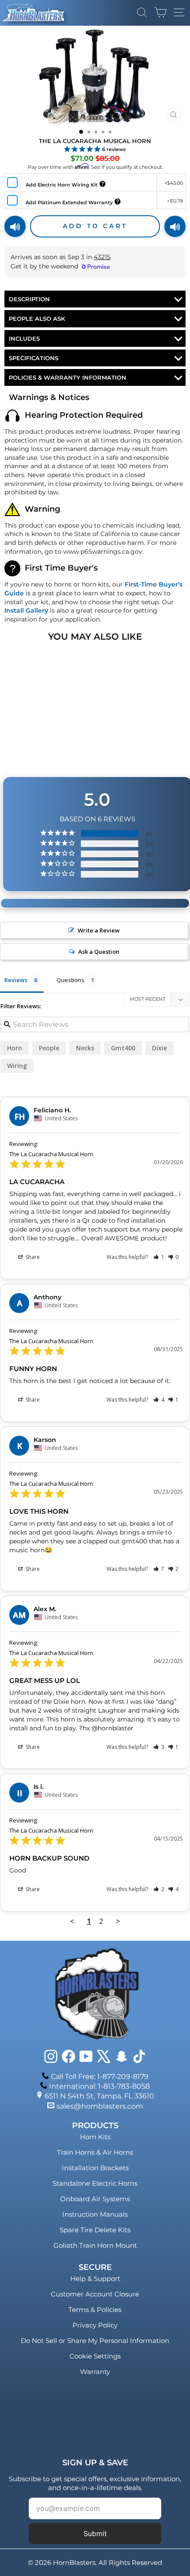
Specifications (34, 358)
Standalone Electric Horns (95, 2183)
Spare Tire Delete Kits (95, 2230)
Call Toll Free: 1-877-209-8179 (100, 2077)
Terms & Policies (95, 2310)
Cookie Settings (95, 2356)
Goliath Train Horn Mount (95, 2245)
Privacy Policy (95, 2325)
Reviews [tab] (16, 980)
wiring (17, 1066)
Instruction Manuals (95, 2214)
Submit (95, 2533)
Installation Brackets (95, 2168)
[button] (159, 1257)
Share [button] (32, 1257)
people (49, 1048)
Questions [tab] (70, 980)
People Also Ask (37, 319)
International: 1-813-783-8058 (99, 2086)
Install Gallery (26, 610)
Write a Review (99, 930)
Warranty (95, 2372)
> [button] (118, 1921)
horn (15, 1048)
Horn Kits (95, 2137)
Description (29, 299)
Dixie (160, 1048)
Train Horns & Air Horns (95, 2152)
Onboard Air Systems (95, 2199)
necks (85, 1048)
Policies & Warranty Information (68, 377)
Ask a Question (99, 952)
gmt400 (123, 1048)
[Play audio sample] (15, 226)
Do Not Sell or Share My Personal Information (95, 2341)
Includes (24, 338)
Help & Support (95, 2279)
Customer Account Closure (95, 2294)
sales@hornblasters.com (100, 2106)
